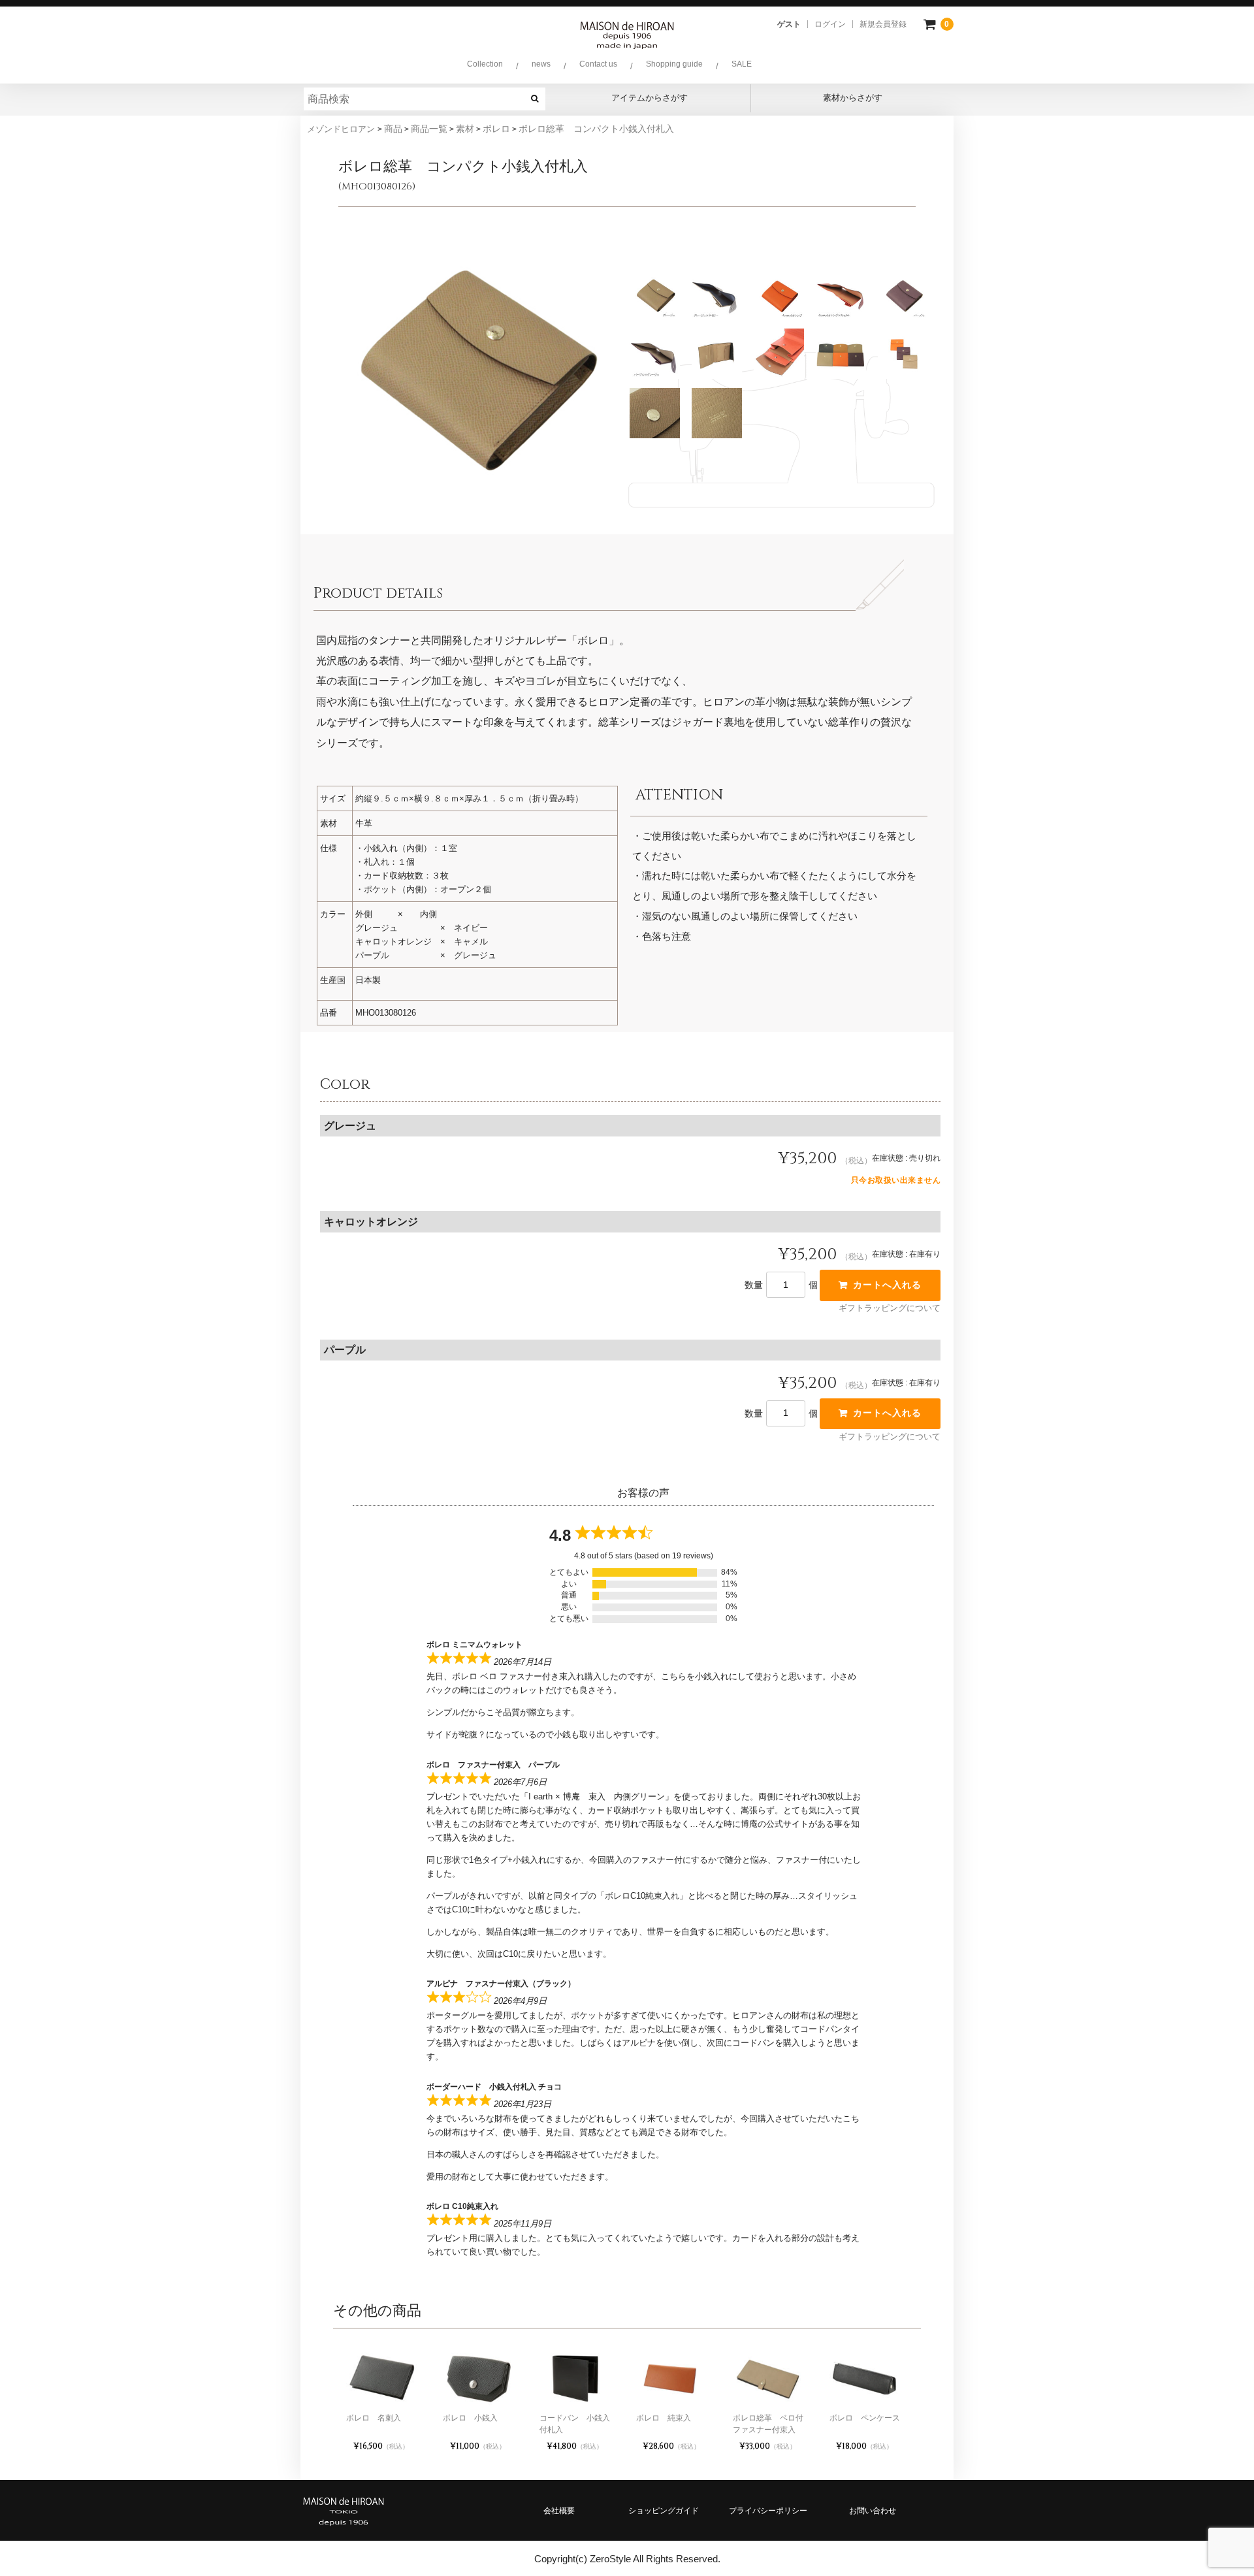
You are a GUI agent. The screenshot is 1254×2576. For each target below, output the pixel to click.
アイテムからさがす (650, 98)
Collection (485, 64)
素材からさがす (853, 98)
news (541, 64)
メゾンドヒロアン (342, 129)
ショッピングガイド (664, 2511)
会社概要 (559, 2511)
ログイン (830, 24)
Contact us (598, 64)
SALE (742, 64)
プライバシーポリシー (768, 2511)
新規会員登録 (883, 24)
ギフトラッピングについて (890, 1308)
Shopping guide (674, 64)
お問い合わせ (873, 2511)
